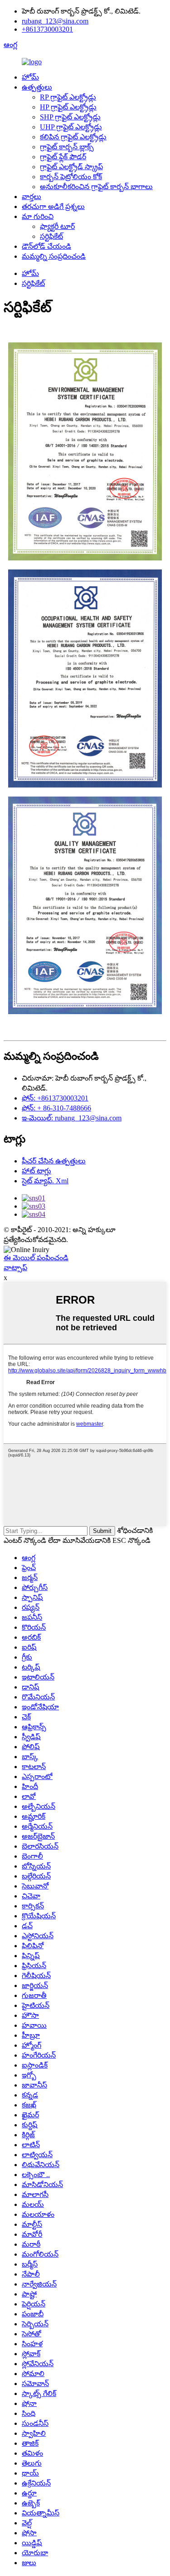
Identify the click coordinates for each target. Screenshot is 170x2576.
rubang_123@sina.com (55, 21)
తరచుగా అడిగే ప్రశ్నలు (53, 206)
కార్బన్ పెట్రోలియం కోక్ (71, 177)
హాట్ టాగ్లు (36, 1171)
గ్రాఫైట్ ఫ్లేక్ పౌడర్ (63, 157)
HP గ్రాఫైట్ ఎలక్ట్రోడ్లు (68, 107)
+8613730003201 (47, 29)
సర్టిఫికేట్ (51, 236)
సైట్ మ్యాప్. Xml (45, 1181)
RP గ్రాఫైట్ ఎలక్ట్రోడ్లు (68, 97)
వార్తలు (32, 197)
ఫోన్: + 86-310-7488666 (56, 1108)
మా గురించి (38, 216)
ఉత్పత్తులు (37, 87)
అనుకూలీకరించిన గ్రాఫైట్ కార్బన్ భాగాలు (96, 187)
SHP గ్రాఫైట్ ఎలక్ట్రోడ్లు (70, 117)
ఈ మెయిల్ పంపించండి (36, 1258)
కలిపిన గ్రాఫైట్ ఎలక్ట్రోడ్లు (73, 137)
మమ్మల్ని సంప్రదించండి (54, 256)
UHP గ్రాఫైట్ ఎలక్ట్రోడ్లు (71, 127)
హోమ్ (30, 77)
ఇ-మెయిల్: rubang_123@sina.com (72, 1118)
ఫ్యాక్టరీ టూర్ (57, 226)
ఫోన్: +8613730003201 (55, 1098)
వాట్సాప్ (15, 1268)
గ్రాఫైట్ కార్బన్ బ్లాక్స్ (67, 147)
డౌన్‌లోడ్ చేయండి (46, 246)
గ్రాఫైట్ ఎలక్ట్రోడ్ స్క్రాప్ (71, 167)
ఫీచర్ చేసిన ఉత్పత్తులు (54, 1161)
